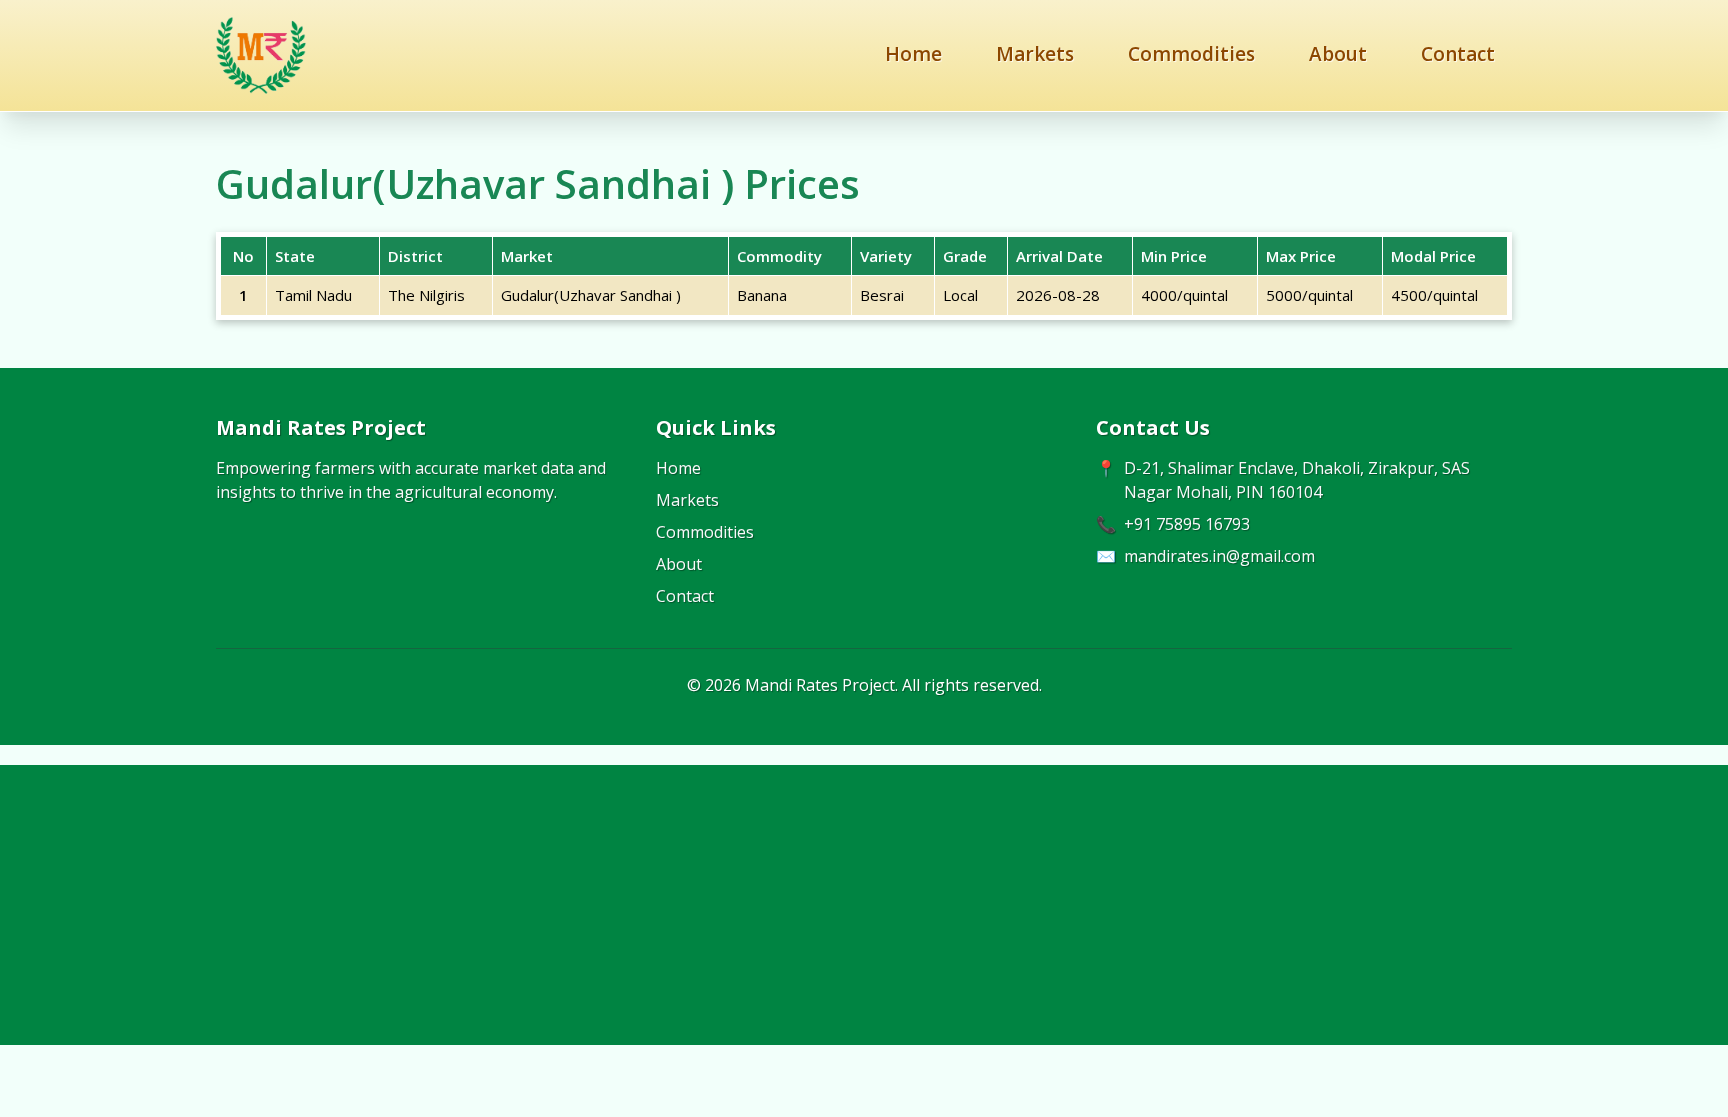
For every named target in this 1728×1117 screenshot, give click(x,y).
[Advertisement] (864, 905)
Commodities (1191, 54)
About (1338, 54)
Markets (1035, 54)
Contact (1458, 54)
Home (913, 54)
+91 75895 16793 (1187, 524)
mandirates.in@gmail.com (1219, 556)
